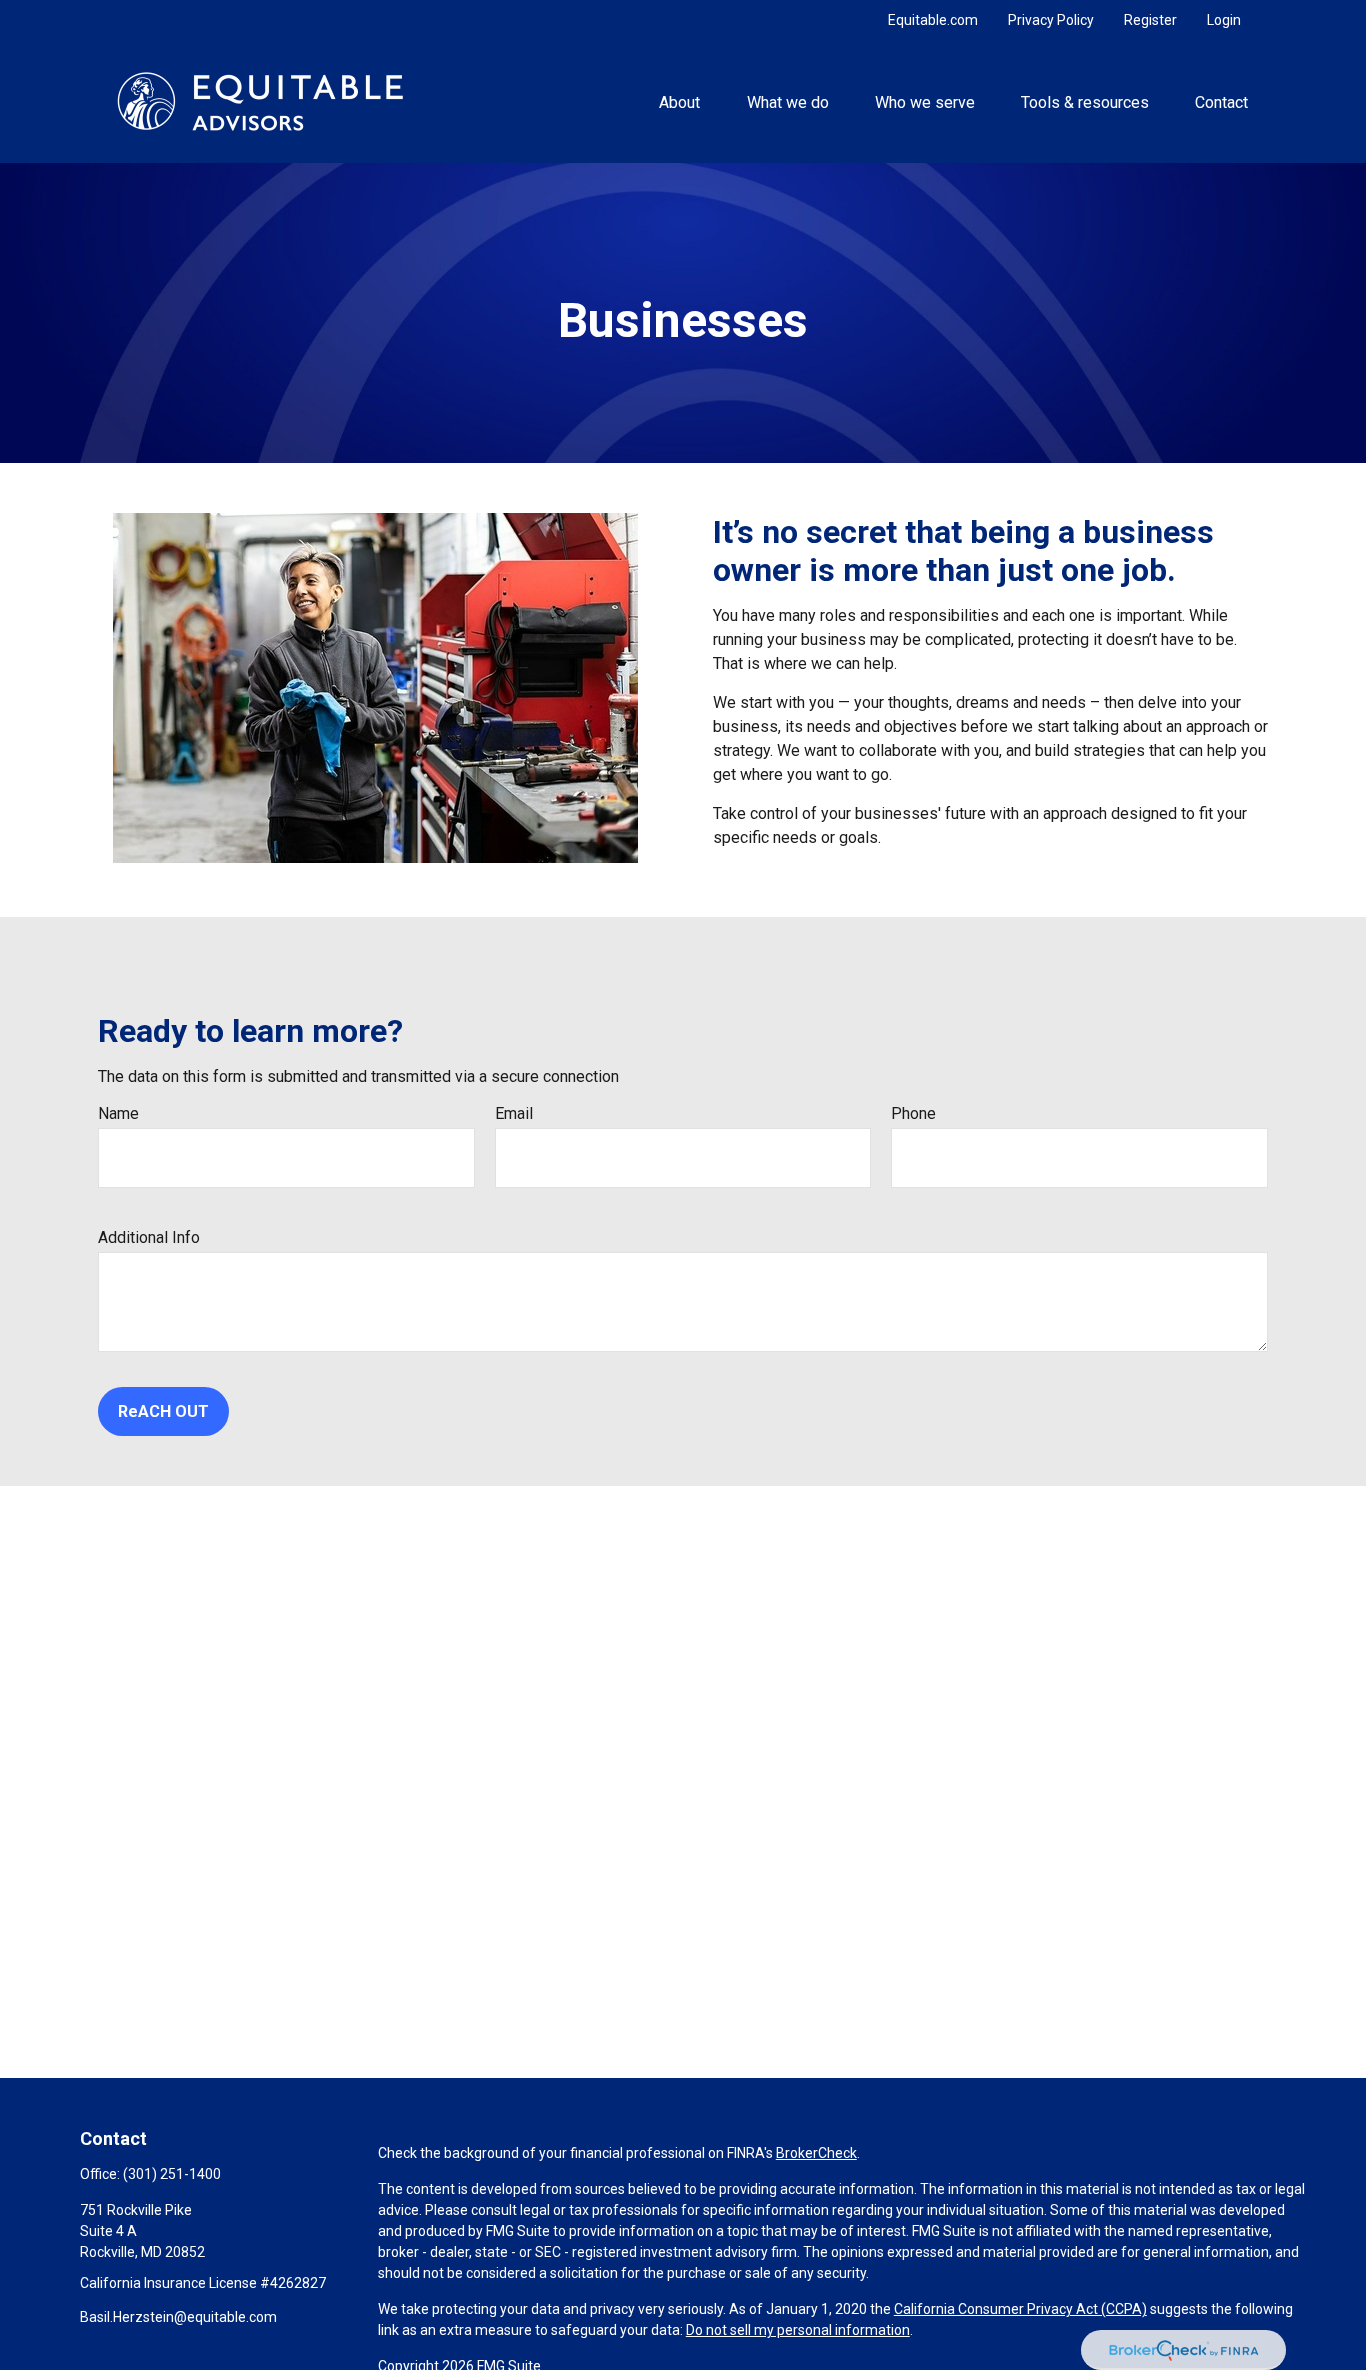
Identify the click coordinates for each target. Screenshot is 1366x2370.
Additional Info (149, 1237)
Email (514, 1113)
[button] (680, 101)
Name (118, 1113)
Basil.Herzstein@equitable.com (178, 2317)
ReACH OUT (163, 1411)
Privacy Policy (1051, 20)
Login (1224, 20)
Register (1150, 20)
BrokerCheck (816, 2153)
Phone (913, 1113)
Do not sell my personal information (798, 2330)
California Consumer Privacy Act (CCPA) (1020, 2309)
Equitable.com (933, 20)
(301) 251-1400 (172, 2174)
